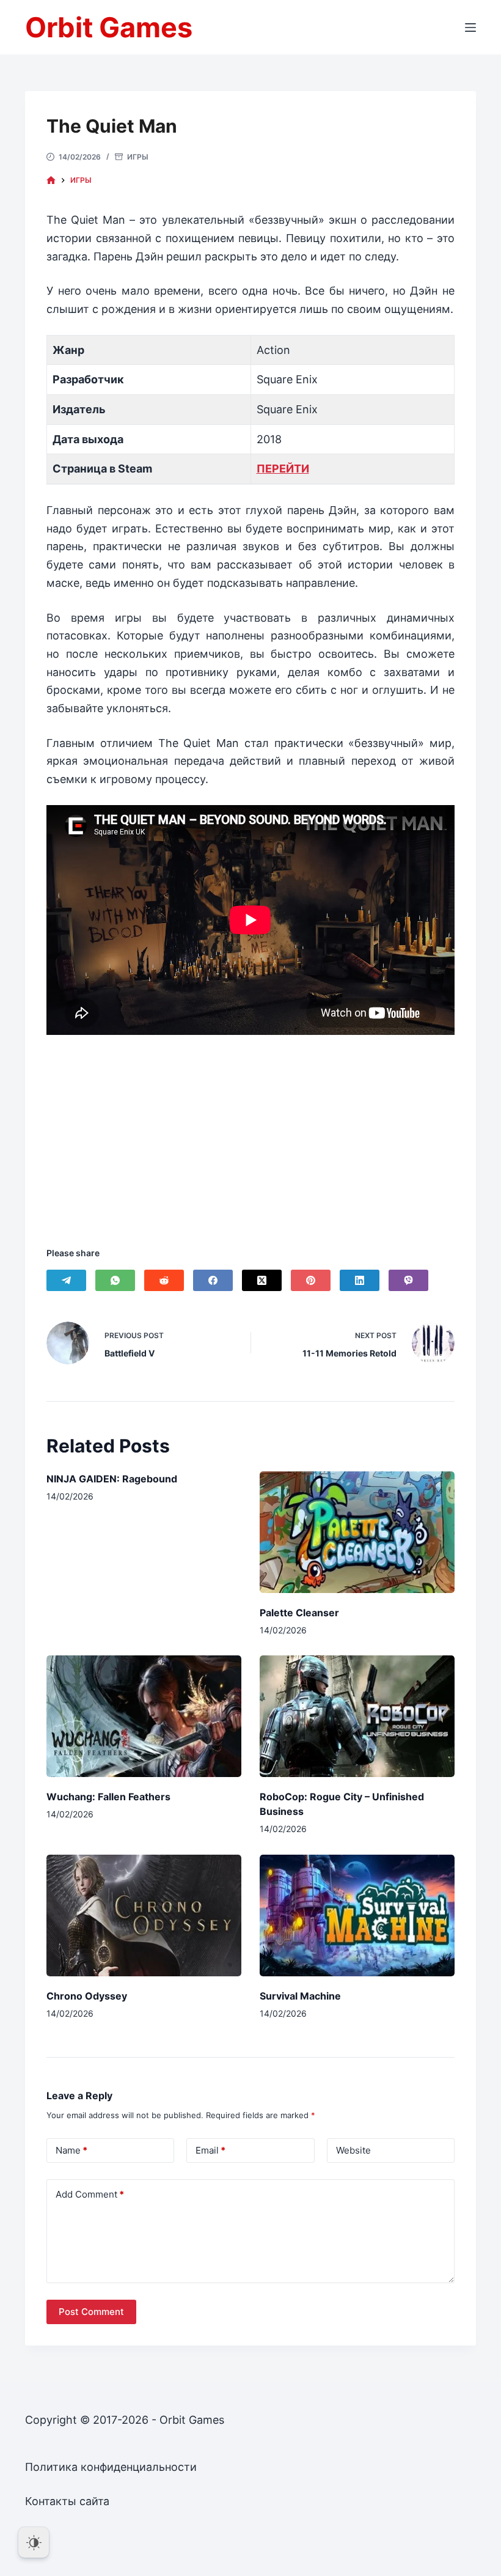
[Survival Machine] (357, 1915)
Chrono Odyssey (87, 1996)
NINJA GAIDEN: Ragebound (112, 1479)
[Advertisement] (250, 1125)
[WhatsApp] (115, 1280)
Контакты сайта (67, 2501)
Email (210, 2150)
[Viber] (408, 1280)
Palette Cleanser (299, 1613)
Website (353, 2150)
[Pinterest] (311, 1280)
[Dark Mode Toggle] (34, 2542)
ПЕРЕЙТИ (283, 469)
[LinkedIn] (360, 1280)
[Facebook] (213, 1280)
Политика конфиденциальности (111, 2467)
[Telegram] (66, 1280)
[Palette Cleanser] (357, 1532)
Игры (138, 157)
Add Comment (90, 2194)
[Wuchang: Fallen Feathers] (144, 1716)
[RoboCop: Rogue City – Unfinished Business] (357, 1716)
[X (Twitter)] (262, 1280)
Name (71, 2150)
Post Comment (91, 2312)
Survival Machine (300, 1996)
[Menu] (470, 28)
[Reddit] (164, 1280)
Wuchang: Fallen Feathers (108, 1797)
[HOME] (51, 181)
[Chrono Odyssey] (144, 1915)
